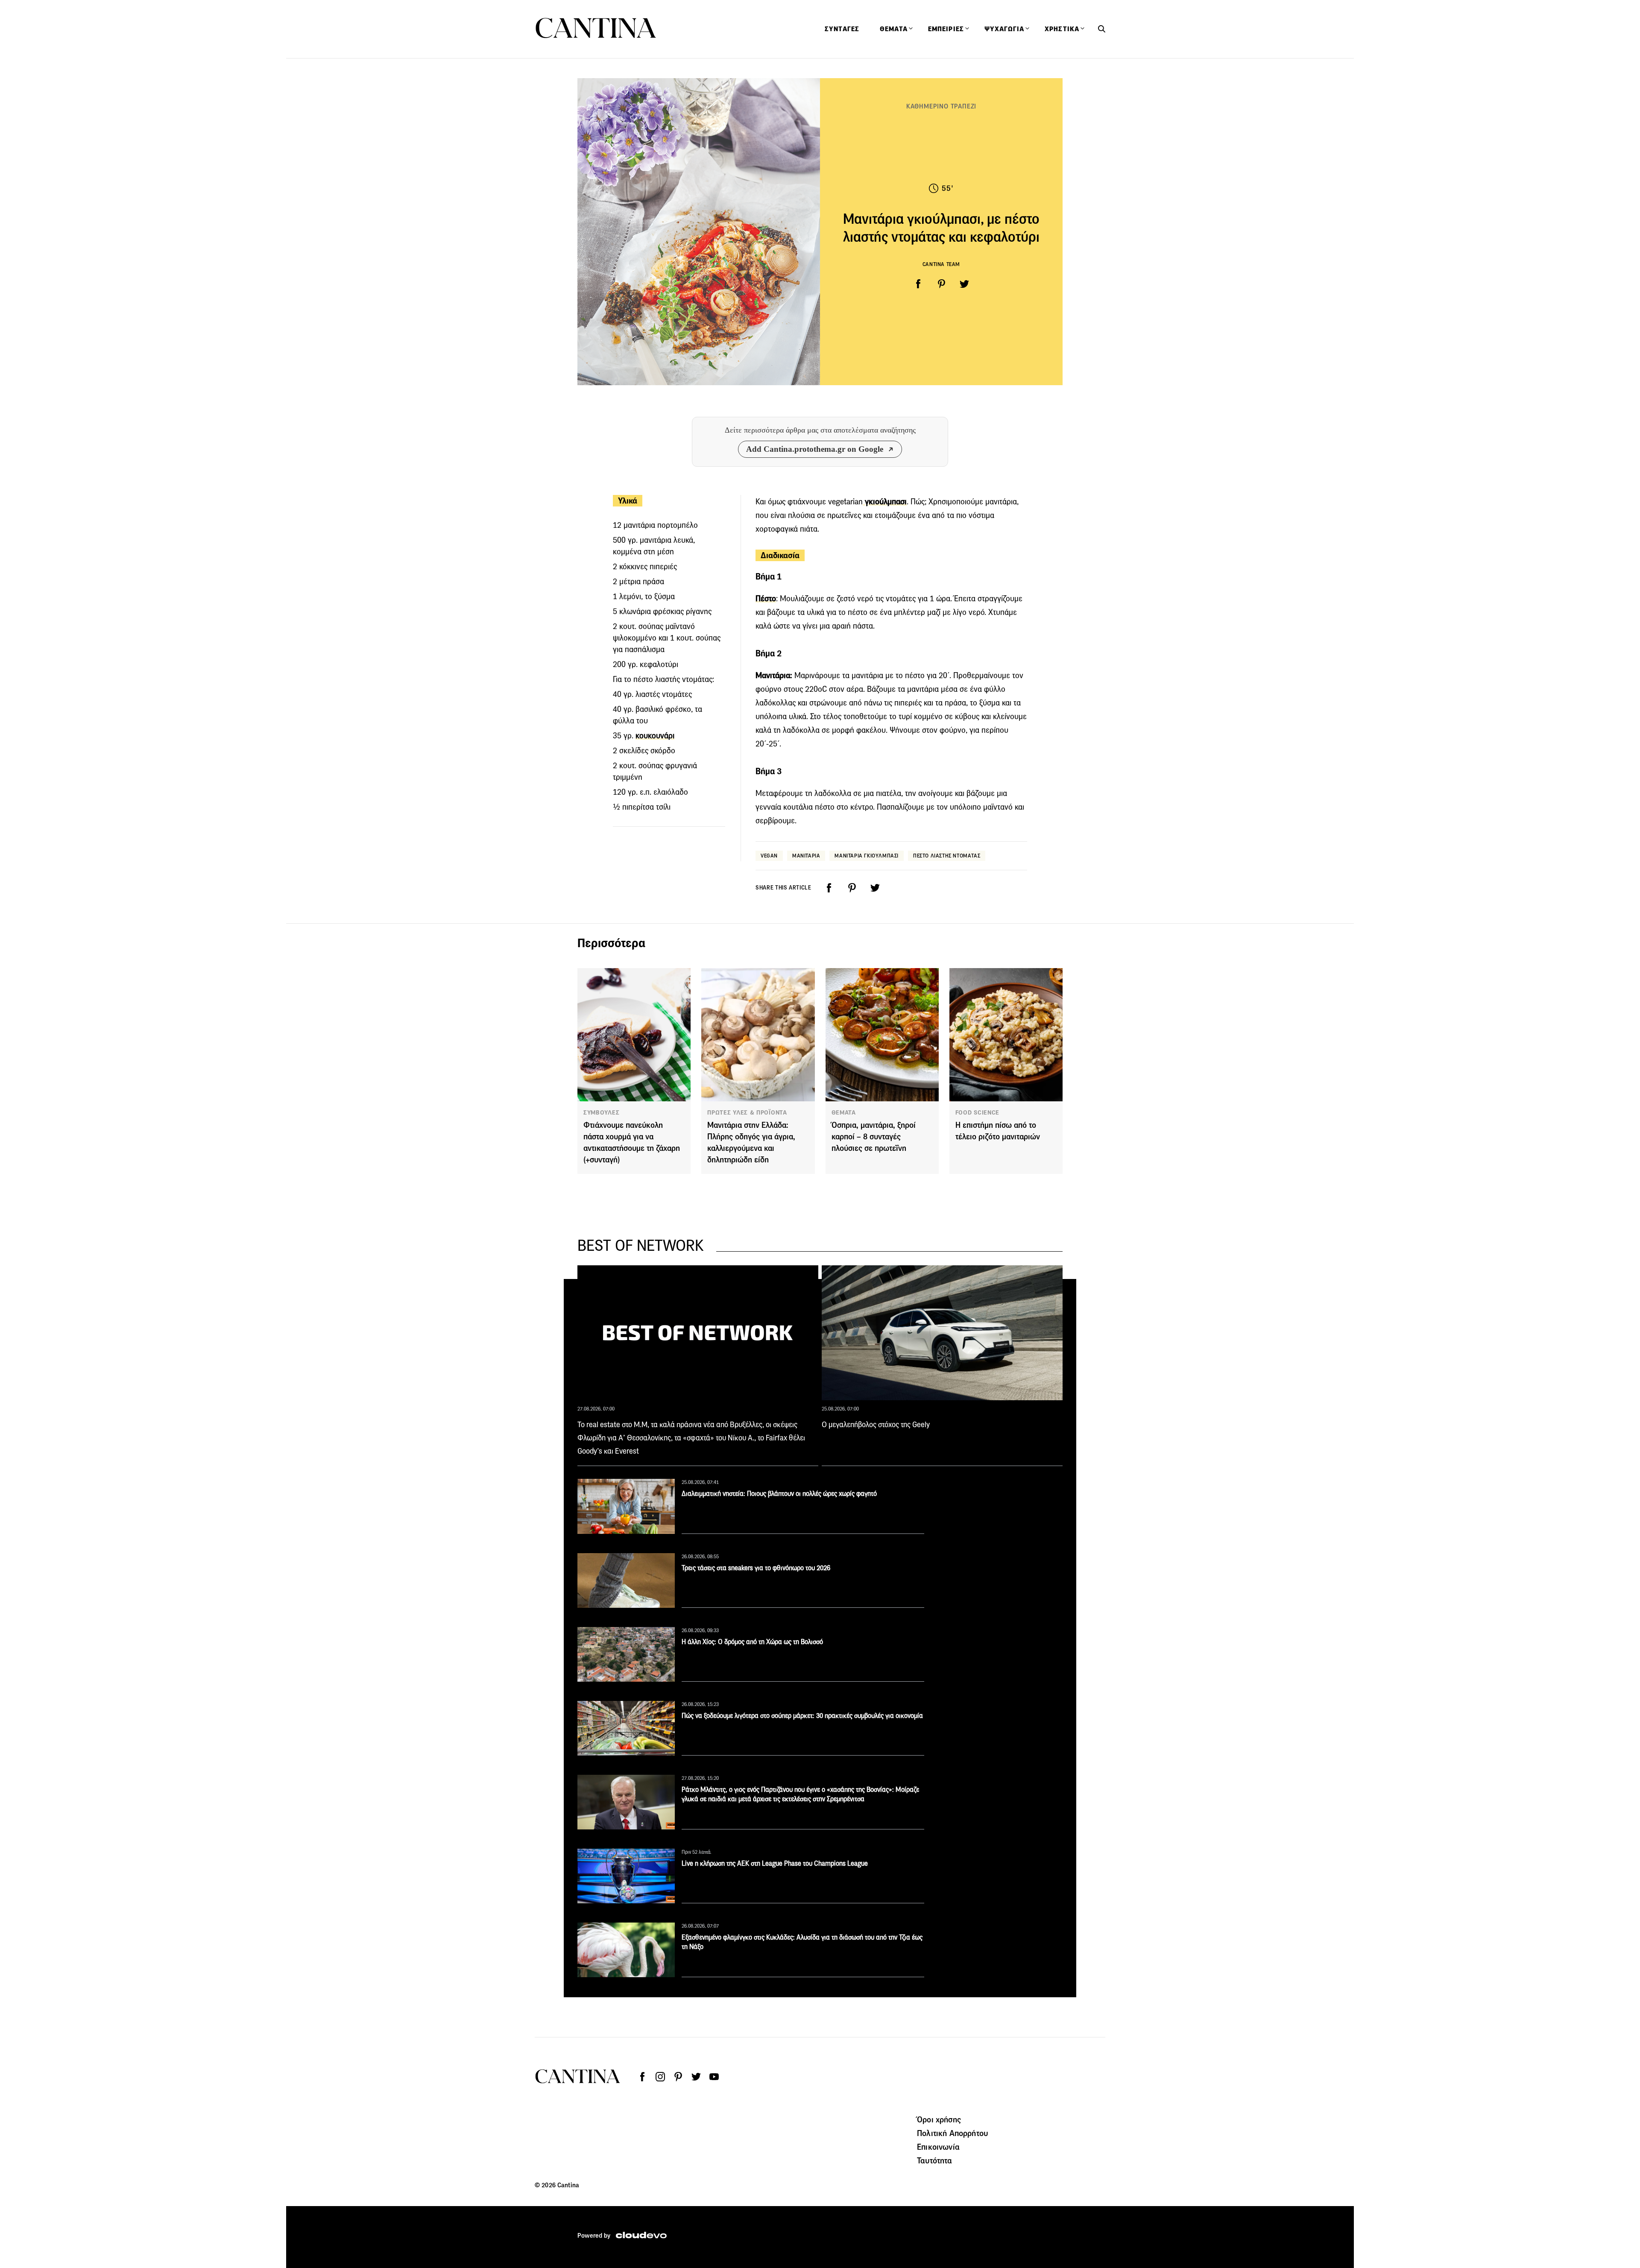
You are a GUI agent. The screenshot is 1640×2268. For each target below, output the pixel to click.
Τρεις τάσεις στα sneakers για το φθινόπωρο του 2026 (756, 1568)
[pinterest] (941, 284)
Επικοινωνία (938, 2147)
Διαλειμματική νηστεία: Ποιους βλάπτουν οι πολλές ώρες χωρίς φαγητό (779, 1494)
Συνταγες (842, 29)
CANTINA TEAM (941, 264)
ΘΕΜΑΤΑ (844, 1112)
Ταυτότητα (934, 2160)
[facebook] (918, 284)
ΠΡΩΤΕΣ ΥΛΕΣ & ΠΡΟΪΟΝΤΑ (747, 1112)
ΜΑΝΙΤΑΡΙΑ (806, 856)
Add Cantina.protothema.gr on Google (815, 449)
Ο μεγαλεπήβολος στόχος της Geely (876, 1425)
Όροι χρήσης (939, 2119)
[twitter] (964, 284)
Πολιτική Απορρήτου (952, 2133)
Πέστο (766, 598)
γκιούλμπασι (885, 502)
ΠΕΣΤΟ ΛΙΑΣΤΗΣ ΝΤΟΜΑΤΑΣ (947, 856)
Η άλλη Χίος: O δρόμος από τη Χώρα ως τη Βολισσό (752, 1642)
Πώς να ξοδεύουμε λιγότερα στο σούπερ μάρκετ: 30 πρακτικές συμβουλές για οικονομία (802, 1716)
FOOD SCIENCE (977, 1112)
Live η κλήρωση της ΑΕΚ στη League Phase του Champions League (775, 1863)
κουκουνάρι (655, 736)
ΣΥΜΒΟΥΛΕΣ (601, 1112)
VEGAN (769, 856)
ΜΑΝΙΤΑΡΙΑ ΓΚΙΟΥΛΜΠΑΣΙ (867, 856)
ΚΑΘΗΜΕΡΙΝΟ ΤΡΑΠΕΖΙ (941, 106)
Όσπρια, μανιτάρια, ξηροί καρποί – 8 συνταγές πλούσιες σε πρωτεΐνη (874, 1137)
